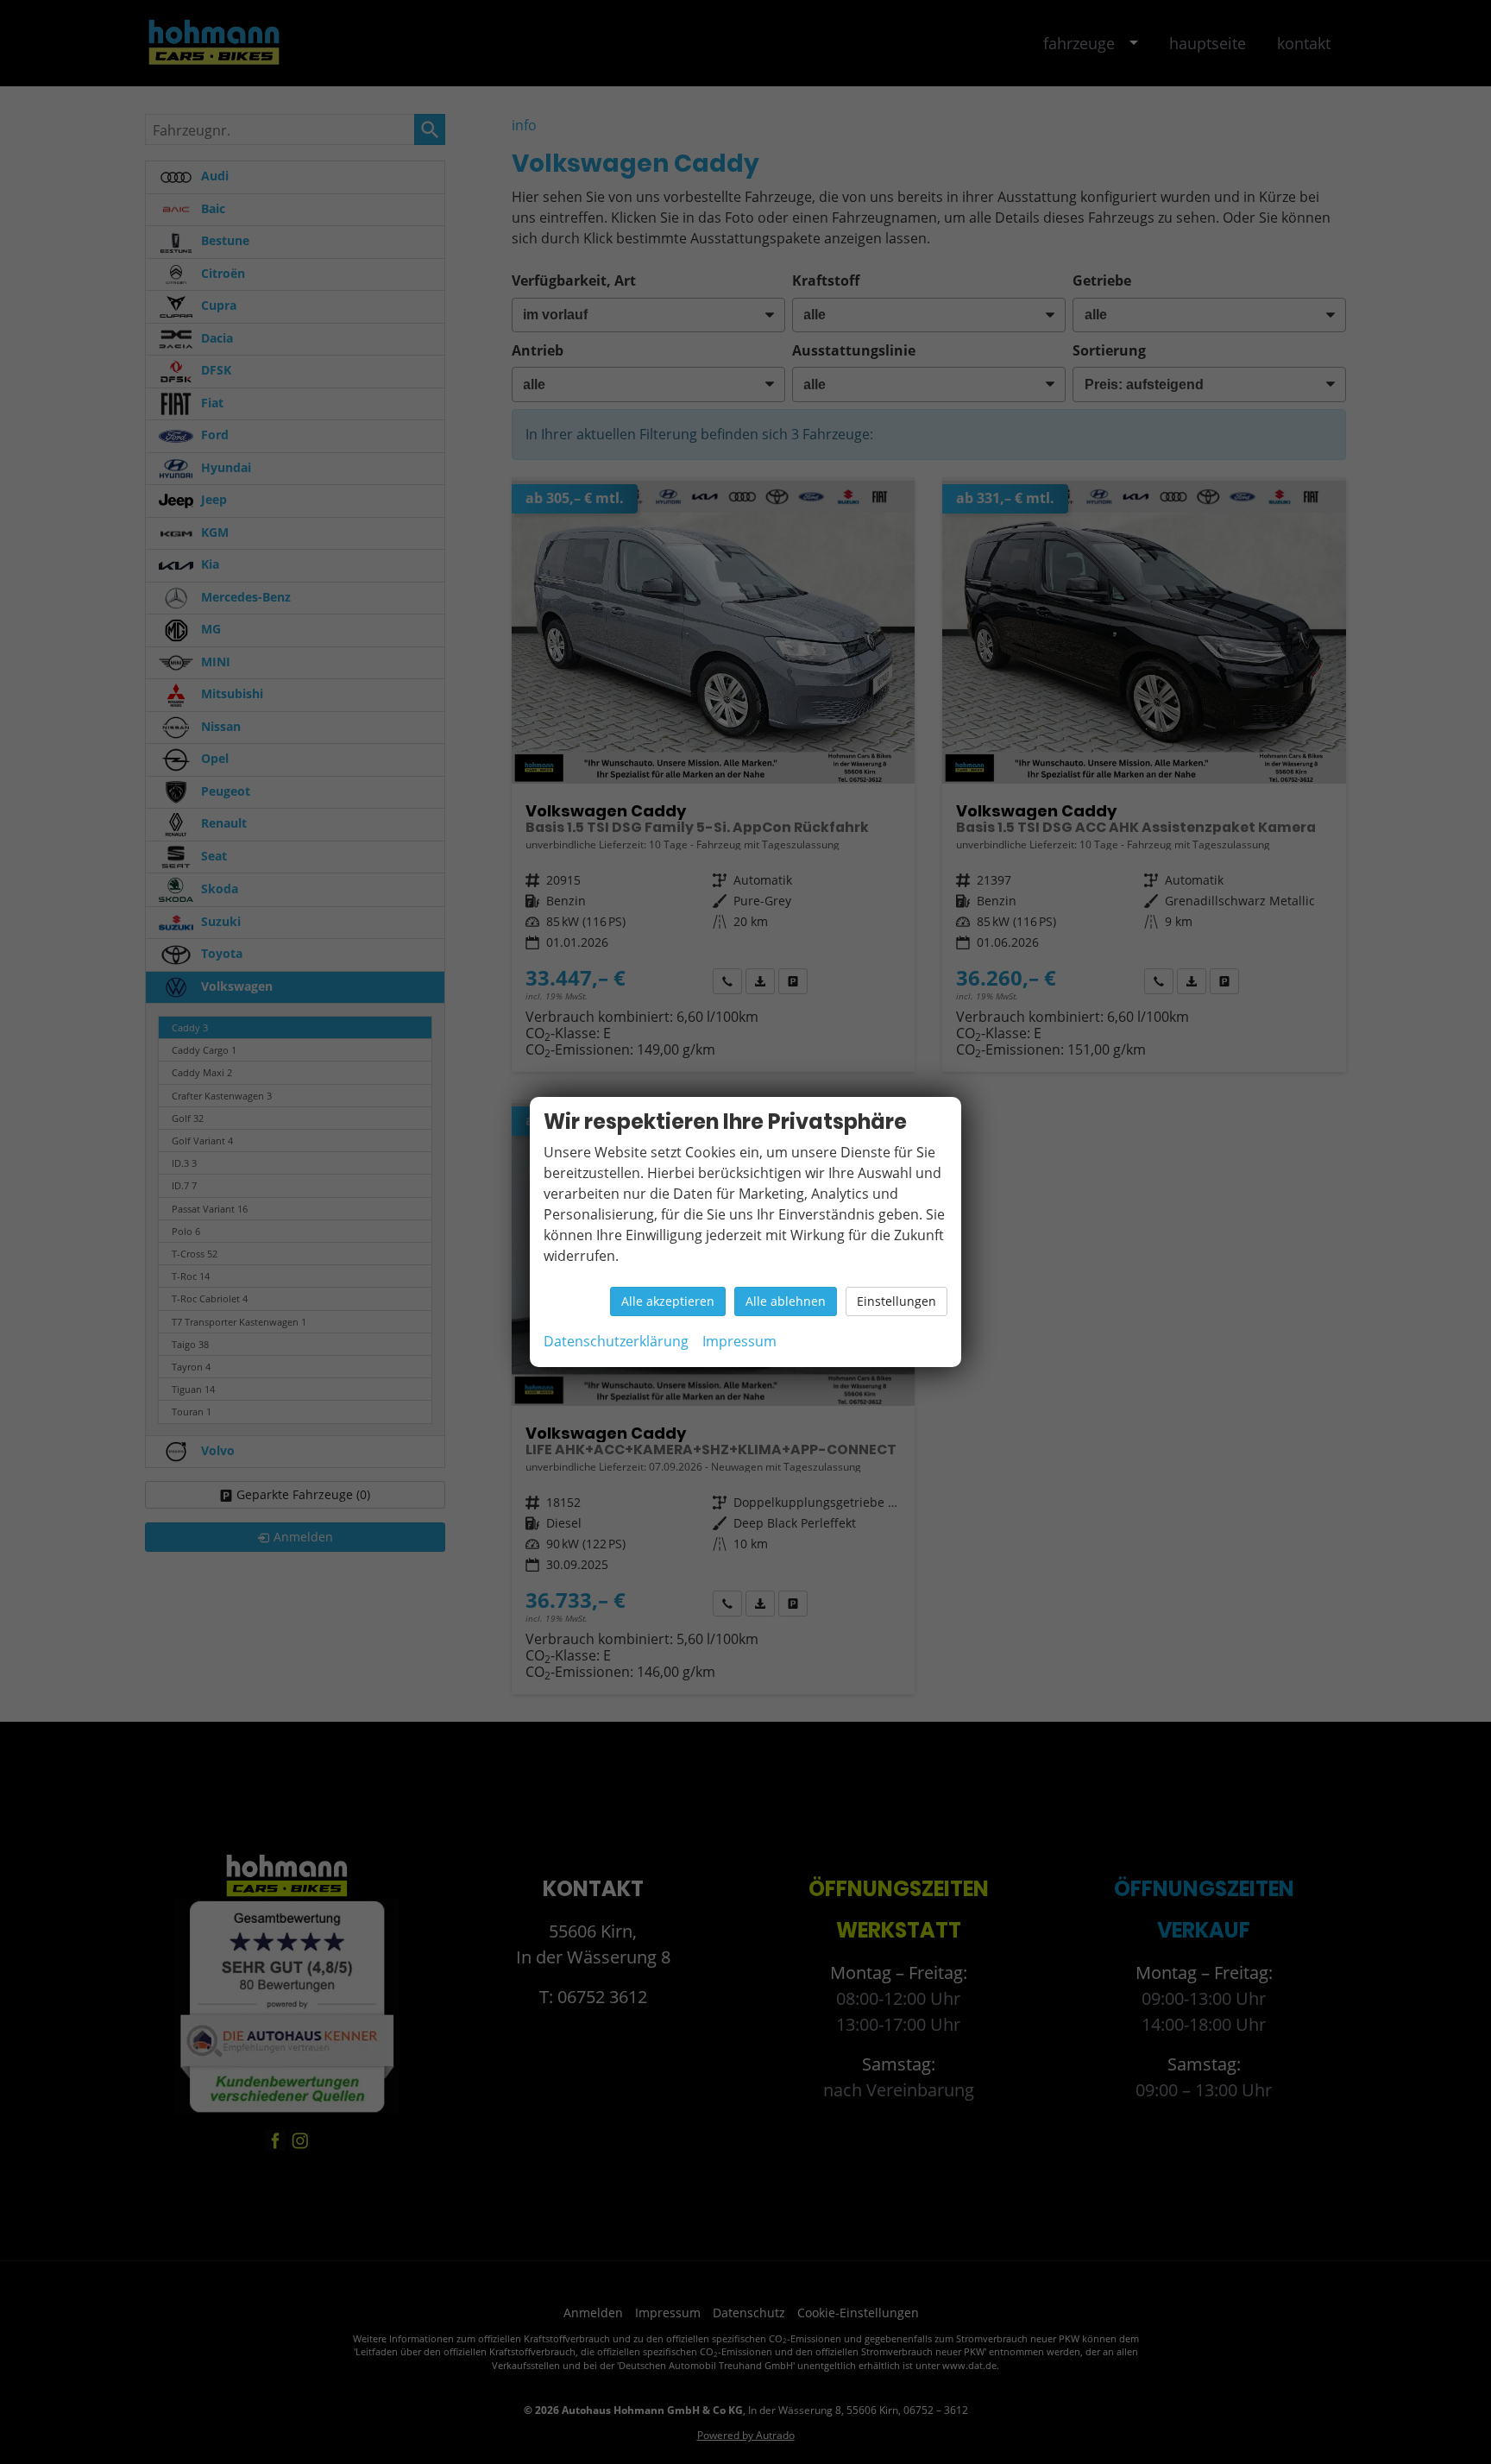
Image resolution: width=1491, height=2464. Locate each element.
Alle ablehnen (786, 1301)
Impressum (739, 1341)
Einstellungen (896, 1301)
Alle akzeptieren (668, 1301)
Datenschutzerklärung (616, 1341)
